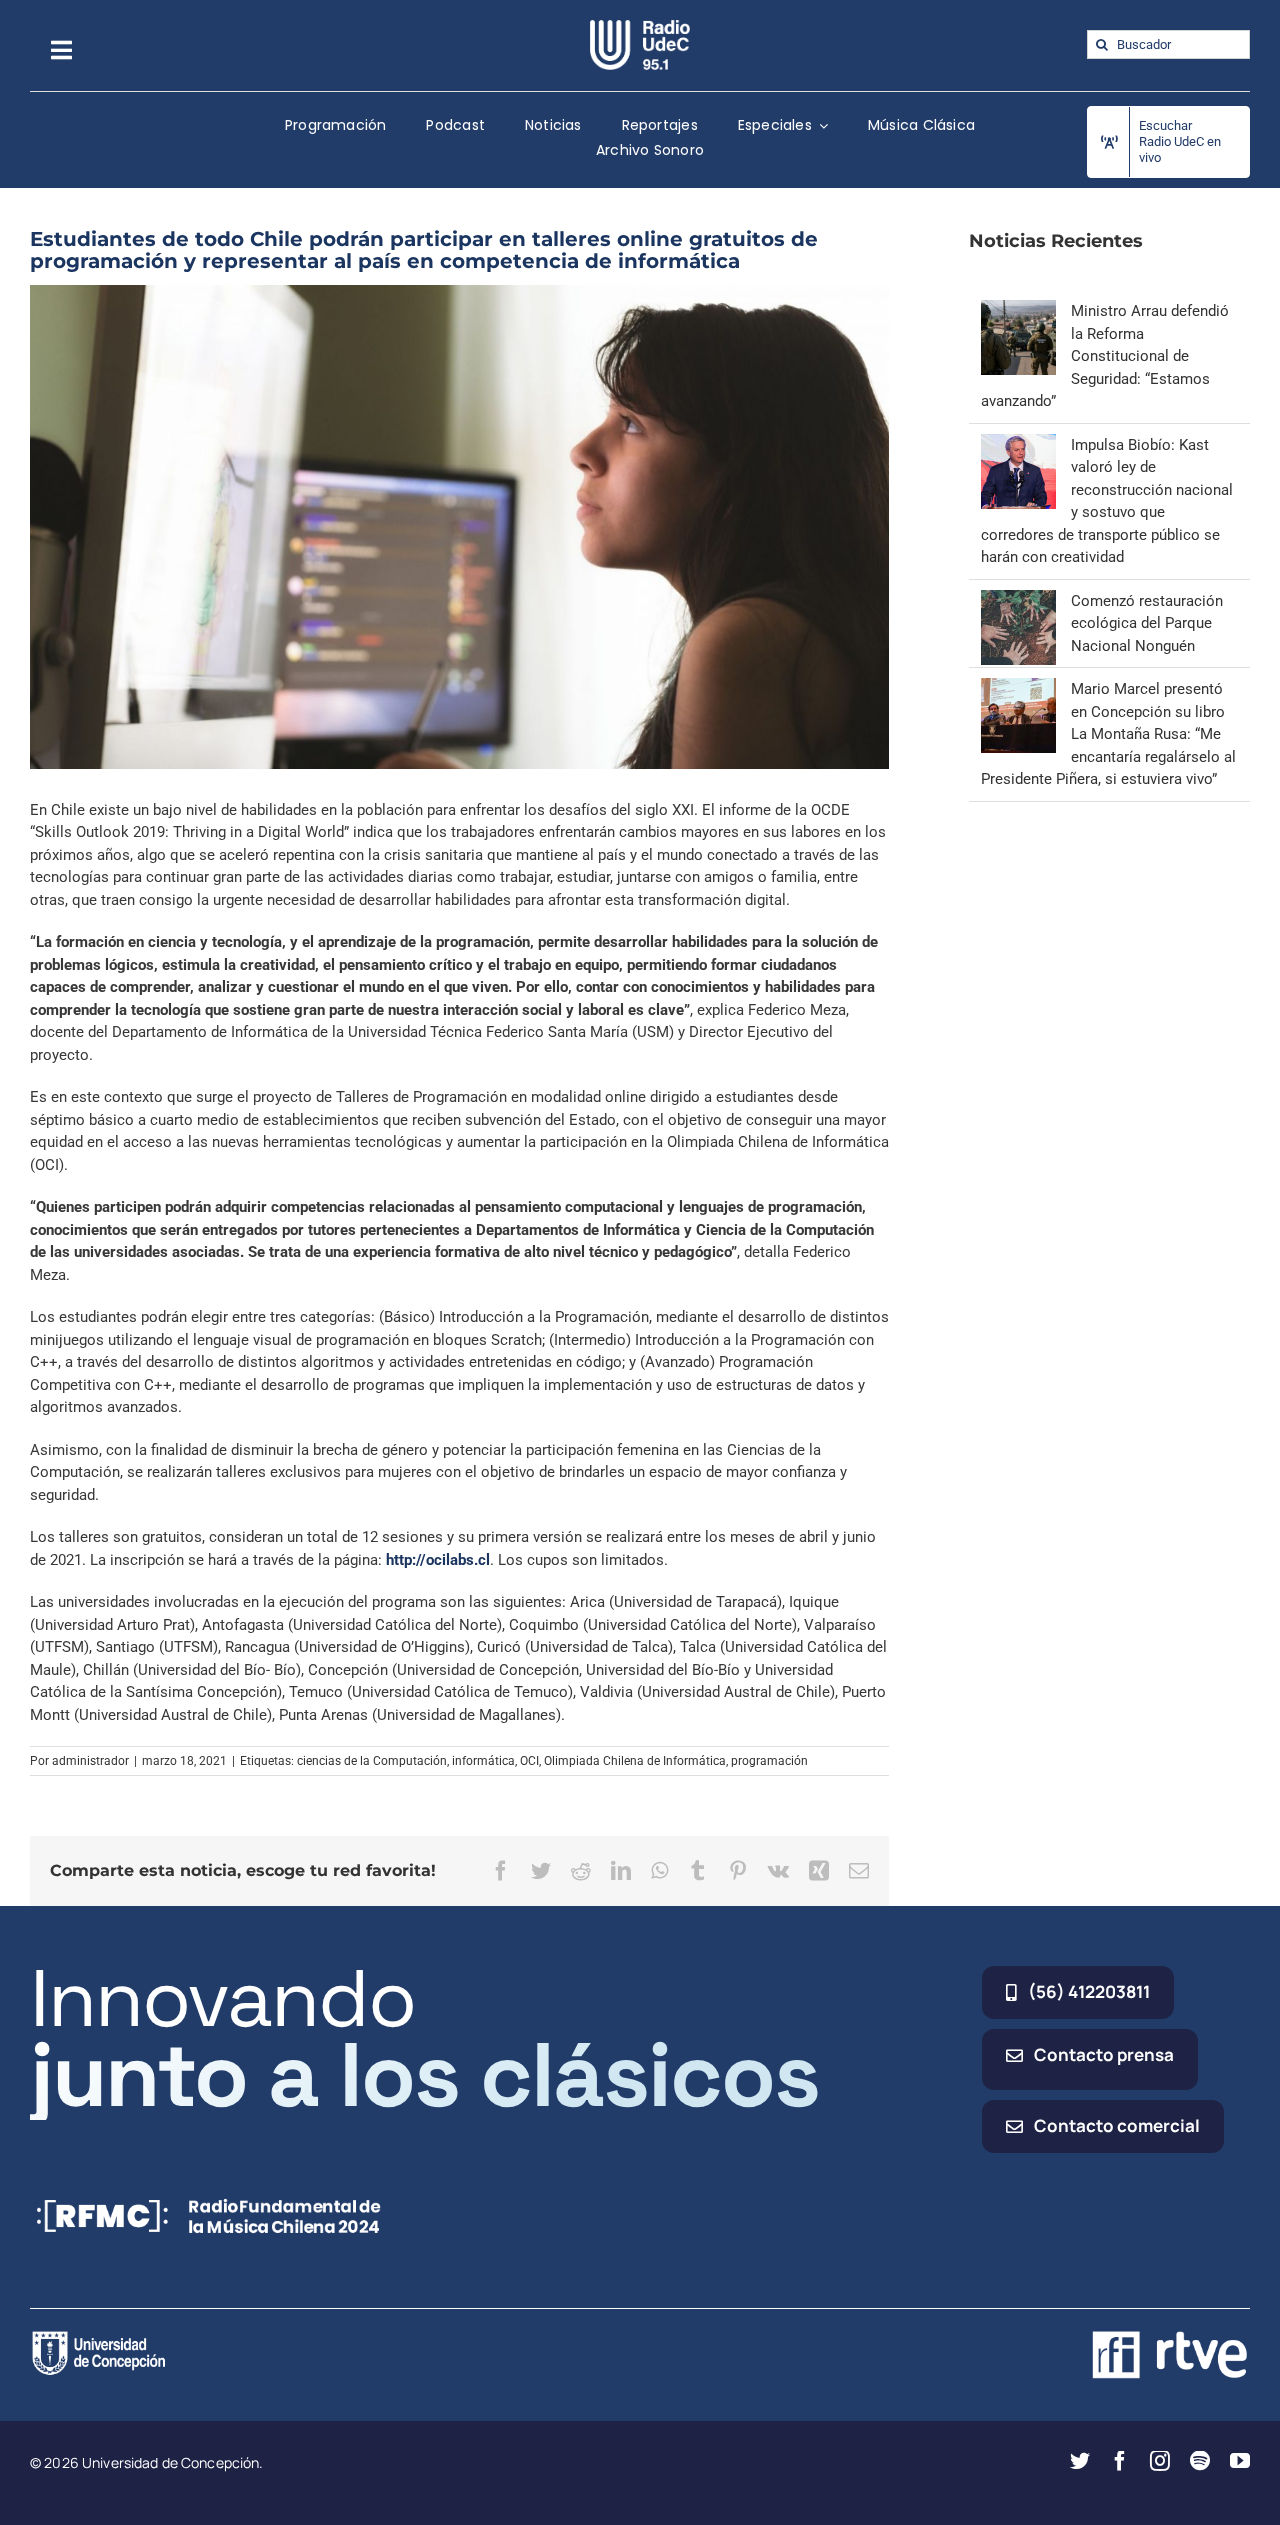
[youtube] (1240, 2461)
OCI (529, 1761)
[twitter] (1080, 2461)
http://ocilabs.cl (438, 1560)
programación (769, 1761)
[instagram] (1160, 2461)
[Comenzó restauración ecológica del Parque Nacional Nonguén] (1018, 601)
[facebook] (1120, 2461)
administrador (90, 1761)
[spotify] (1200, 2461)
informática (483, 1761)
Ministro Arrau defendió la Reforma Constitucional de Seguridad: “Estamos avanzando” (1105, 356)
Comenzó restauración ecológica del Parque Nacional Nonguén (1147, 623)
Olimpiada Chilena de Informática (635, 1761)
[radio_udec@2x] (640, 27)
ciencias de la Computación (372, 1761)
